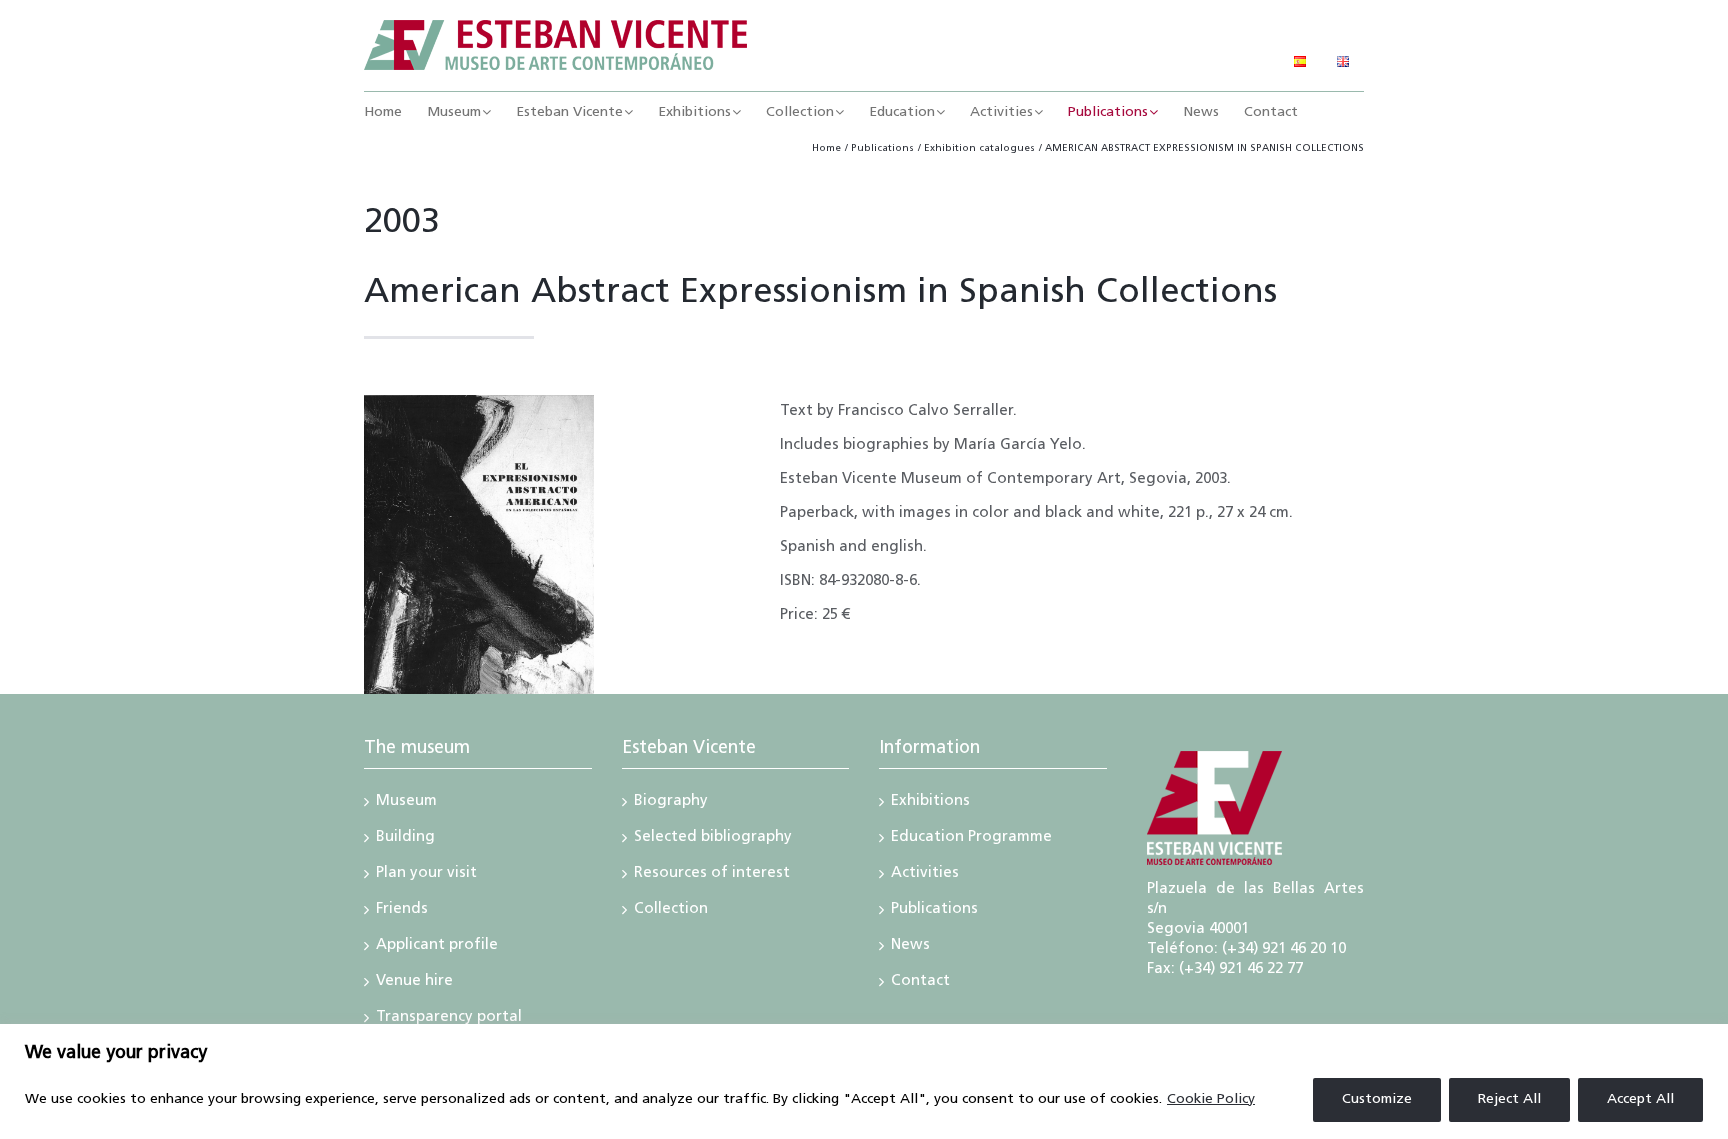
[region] (864, 1081)
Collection (671, 911)
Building (405, 839)
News (910, 947)
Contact (920, 983)
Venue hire (414, 983)
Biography (671, 803)
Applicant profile (437, 947)
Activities (925, 875)
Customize (1377, 1099)
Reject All (1509, 1099)
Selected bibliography (713, 839)
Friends (402, 911)
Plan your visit (426, 875)
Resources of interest (712, 875)
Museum (406, 803)
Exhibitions (930, 803)
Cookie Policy (1211, 1099)
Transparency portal (449, 1019)
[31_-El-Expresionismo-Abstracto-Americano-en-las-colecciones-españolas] (479, 402)
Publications (934, 911)
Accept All (1640, 1099)
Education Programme (971, 839)
